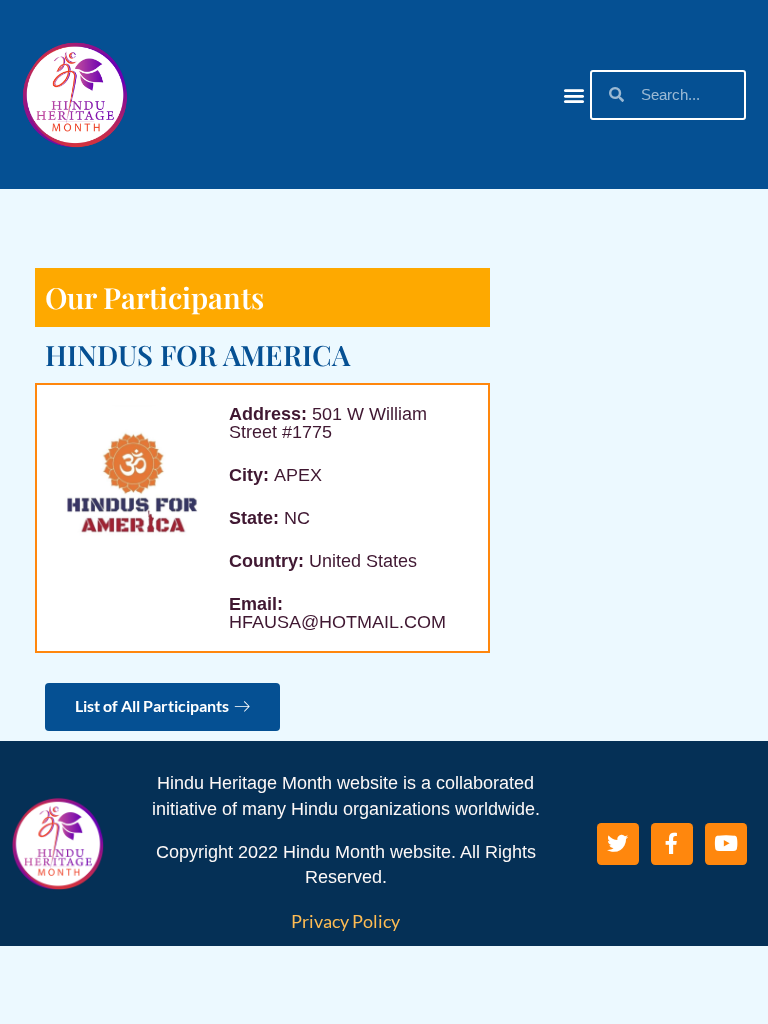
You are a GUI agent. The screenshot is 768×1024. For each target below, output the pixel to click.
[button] (573, 94)
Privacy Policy (345, 921)
